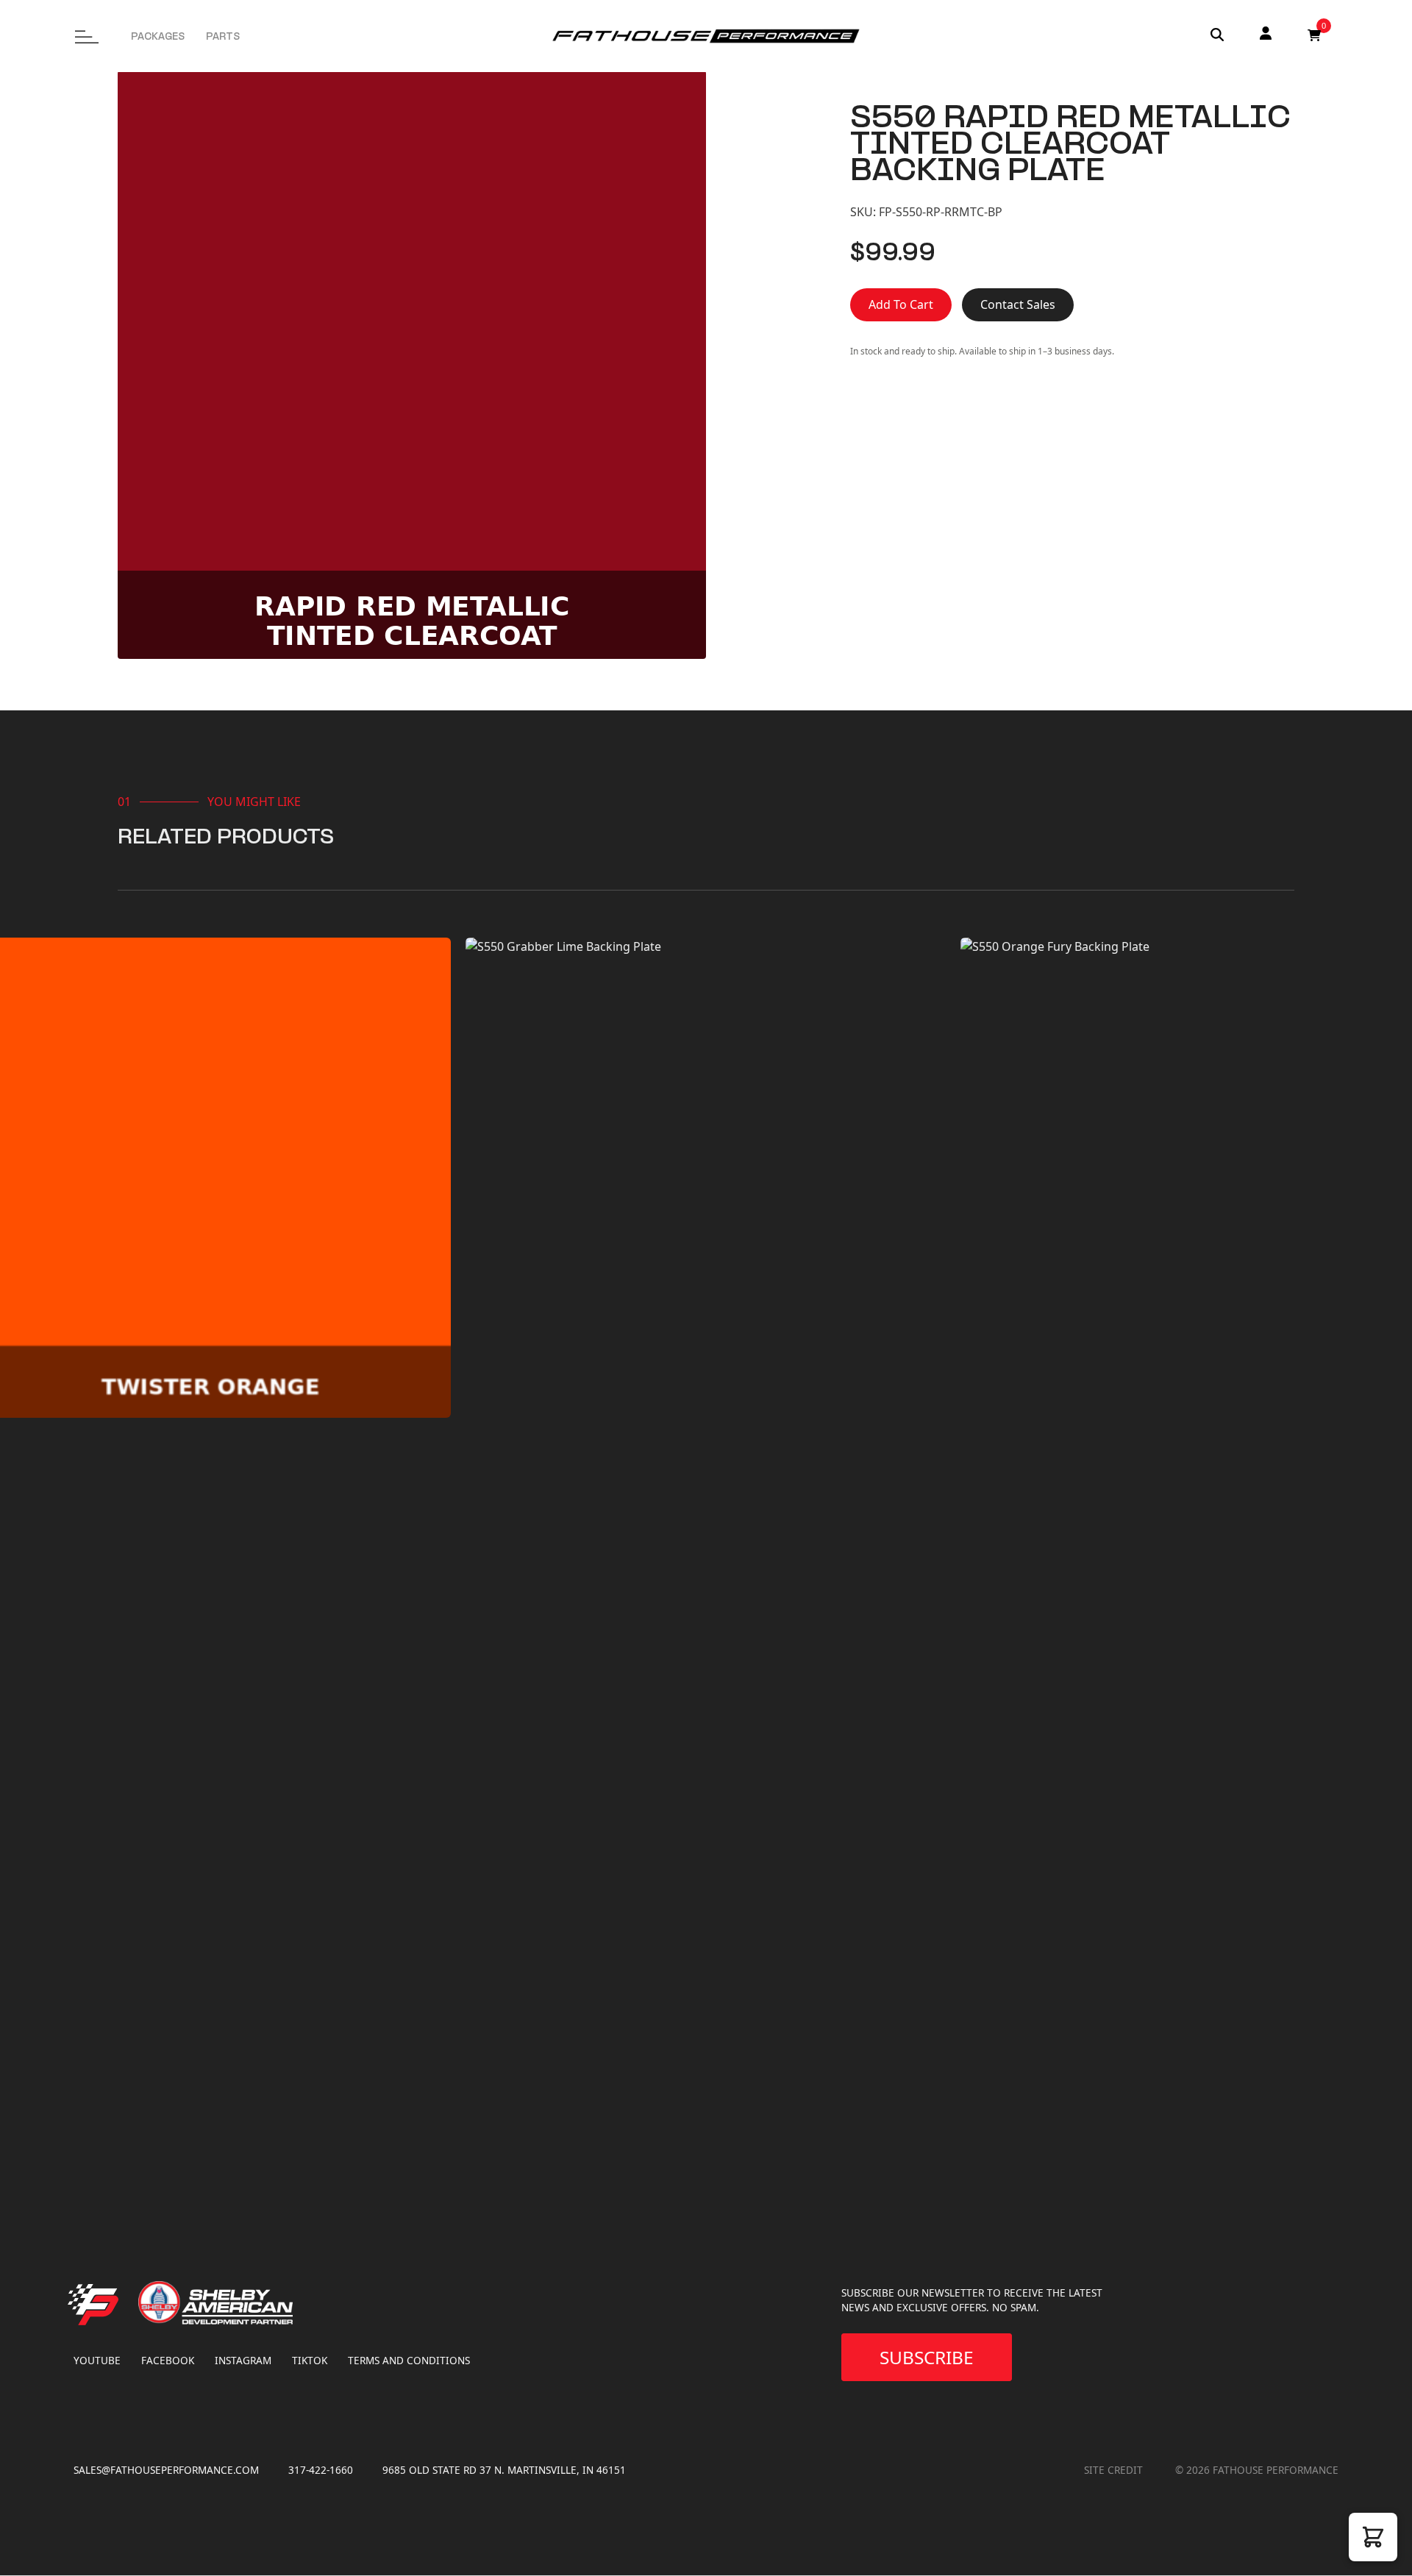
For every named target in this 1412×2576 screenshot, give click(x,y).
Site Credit (1115, 2470)
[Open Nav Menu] (75, 30)
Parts (223, 38)
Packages (158, 38)
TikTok (310, 2360)
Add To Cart (901, 304)
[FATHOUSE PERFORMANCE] (109, 2343)
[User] (1266, 35)
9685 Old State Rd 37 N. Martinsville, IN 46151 (504, 2470)
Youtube (97, 2360)
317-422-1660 (321, 2470)
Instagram (243, 2360)
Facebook (168, 2360)
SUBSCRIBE (927, 2357)
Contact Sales (1018, 304)
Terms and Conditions (409, 2360)
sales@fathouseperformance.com (166, 2470)
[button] (1373, 2537)
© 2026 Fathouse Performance (1257, 2470)
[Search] (1217, 36)
